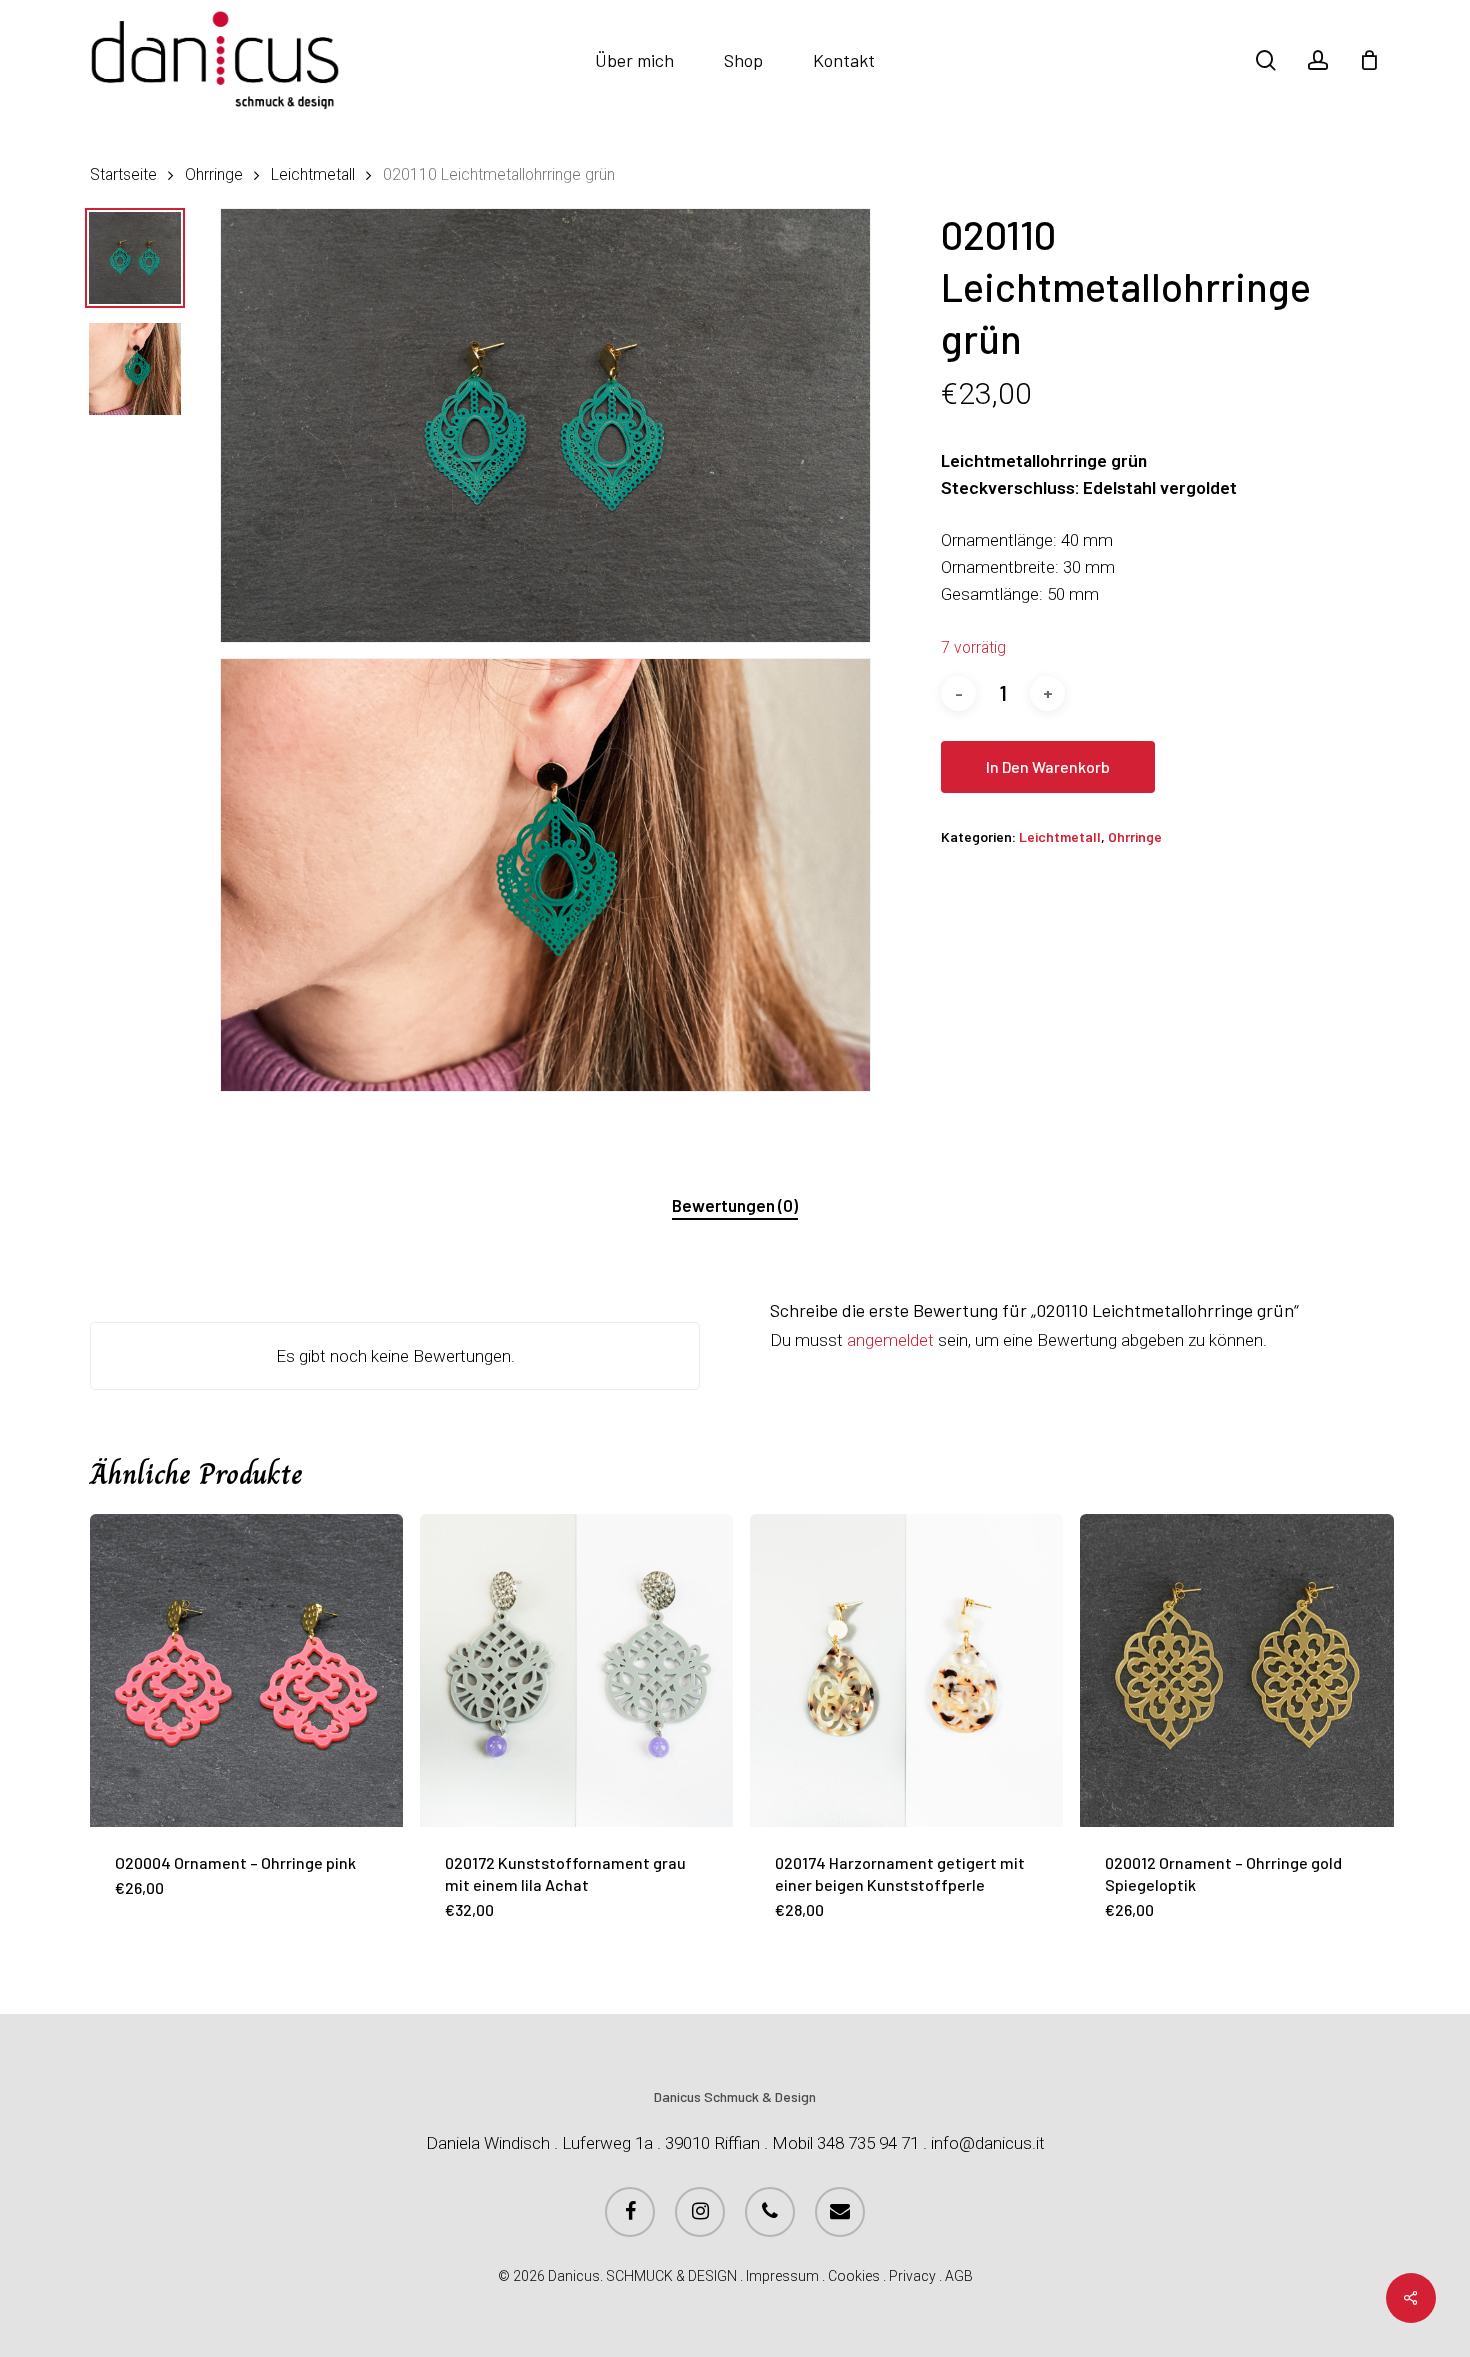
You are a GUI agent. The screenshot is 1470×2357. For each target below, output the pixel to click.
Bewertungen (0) (735, 1205)
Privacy (912, 2276)
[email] (840, 2212)
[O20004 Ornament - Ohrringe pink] (246, 1670)
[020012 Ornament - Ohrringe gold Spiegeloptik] (1236, 1670)
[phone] (770, 2212)
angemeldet (890, 1340)
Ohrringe (214, 174)
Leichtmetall (313, 174)
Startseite (123, 174)
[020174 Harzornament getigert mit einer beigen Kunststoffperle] (906, 1670)
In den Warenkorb (1048, 766)
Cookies (854, 2276)
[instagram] (700, 2212)
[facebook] (630, 2212)
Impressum (782, 2276)
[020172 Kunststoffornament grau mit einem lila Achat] (576, 1670)
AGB (959, 2276)
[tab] (735, 1205)
